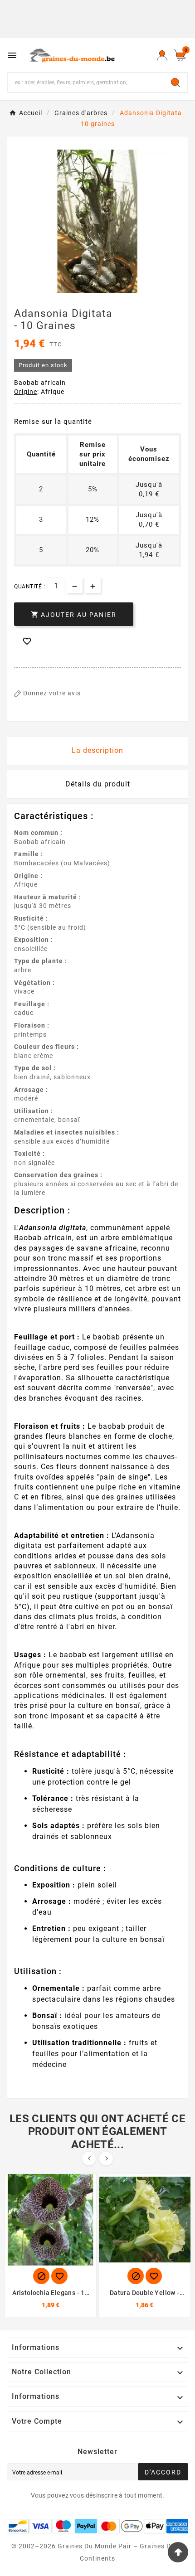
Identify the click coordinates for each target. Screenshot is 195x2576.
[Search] (175, 82)
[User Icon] (162, 55)
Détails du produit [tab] (98, 784)
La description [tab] (97, 750)
